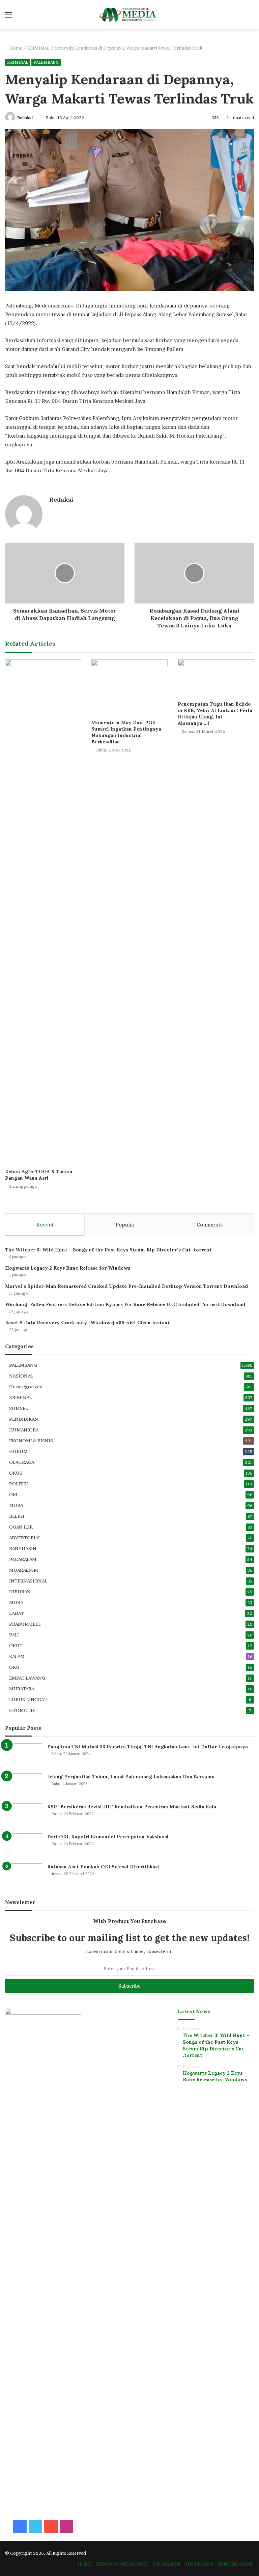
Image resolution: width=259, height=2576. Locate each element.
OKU (14, 1667)
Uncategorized (26, 1387)
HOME (85, 2564)
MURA (16, 1602)
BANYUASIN (23, 1548)
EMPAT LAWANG (27, 1678)
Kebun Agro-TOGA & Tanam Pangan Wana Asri (39, 1175)
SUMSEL (19, 1408)
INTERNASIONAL (28, 1581)
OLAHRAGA (22, 1462)
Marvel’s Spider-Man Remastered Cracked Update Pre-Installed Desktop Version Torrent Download (126, 1286)
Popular (125, 1225)
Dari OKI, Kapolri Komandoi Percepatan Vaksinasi (108, 1837)
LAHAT (17, 1613)
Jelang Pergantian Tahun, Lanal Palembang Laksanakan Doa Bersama (131, 1777)
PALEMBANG (46, 62)
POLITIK (19, 1484)
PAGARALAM (23, 1559)
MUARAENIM (24, 1570)
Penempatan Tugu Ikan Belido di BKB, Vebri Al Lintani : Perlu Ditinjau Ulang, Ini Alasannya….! (215, 714)
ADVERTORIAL (25, 1538)
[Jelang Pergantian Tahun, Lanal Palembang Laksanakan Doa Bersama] (24, 1786)
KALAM (17, 1656)
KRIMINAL (38, 48)
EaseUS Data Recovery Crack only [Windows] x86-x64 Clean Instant (88, 1323)
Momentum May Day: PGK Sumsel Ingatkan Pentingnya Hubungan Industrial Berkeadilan (126, 732)
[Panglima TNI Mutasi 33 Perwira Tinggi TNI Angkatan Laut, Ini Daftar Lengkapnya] (24, 1756)
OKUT (16, 1646)
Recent (45, 1225)
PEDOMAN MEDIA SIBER (122, 2564)
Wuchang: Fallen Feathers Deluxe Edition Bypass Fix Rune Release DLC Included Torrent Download (125, 1304)
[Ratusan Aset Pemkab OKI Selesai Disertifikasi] (24, 1876)
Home (15, 48)
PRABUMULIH (25, 1624)
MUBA (16, 1505)
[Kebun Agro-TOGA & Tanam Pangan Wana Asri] (43, 912)
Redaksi (25, 117)
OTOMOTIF (22, 1710)
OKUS (16, 1473)
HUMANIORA (24, 1430)
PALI (14, 1635)
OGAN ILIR (21, 1527)
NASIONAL (21, 1376)
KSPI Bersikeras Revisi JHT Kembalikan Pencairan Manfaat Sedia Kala (132, 1807)
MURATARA (22, 1689)
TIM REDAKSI (199, 2564)
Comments (210, 1225)
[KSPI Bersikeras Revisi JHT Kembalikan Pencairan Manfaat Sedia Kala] (24, 1816)
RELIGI (17, 1516)
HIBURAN (20, 1592)
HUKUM (18, 1451)
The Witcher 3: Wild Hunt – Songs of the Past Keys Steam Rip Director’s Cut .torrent (108, 1250)
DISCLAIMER (167, 2564)
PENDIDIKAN (24, 1419)
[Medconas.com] (129, 15)
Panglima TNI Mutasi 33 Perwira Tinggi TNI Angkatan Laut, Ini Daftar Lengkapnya (148, 1747)
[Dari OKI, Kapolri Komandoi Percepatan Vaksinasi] (24, 1846)
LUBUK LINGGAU (28, 1699)
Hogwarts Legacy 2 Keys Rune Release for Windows (68, 1268)
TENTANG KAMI (235, 2564)
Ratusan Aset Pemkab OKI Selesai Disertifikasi (103, 1867)
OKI (13, 1494)
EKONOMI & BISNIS (31, 1441)
